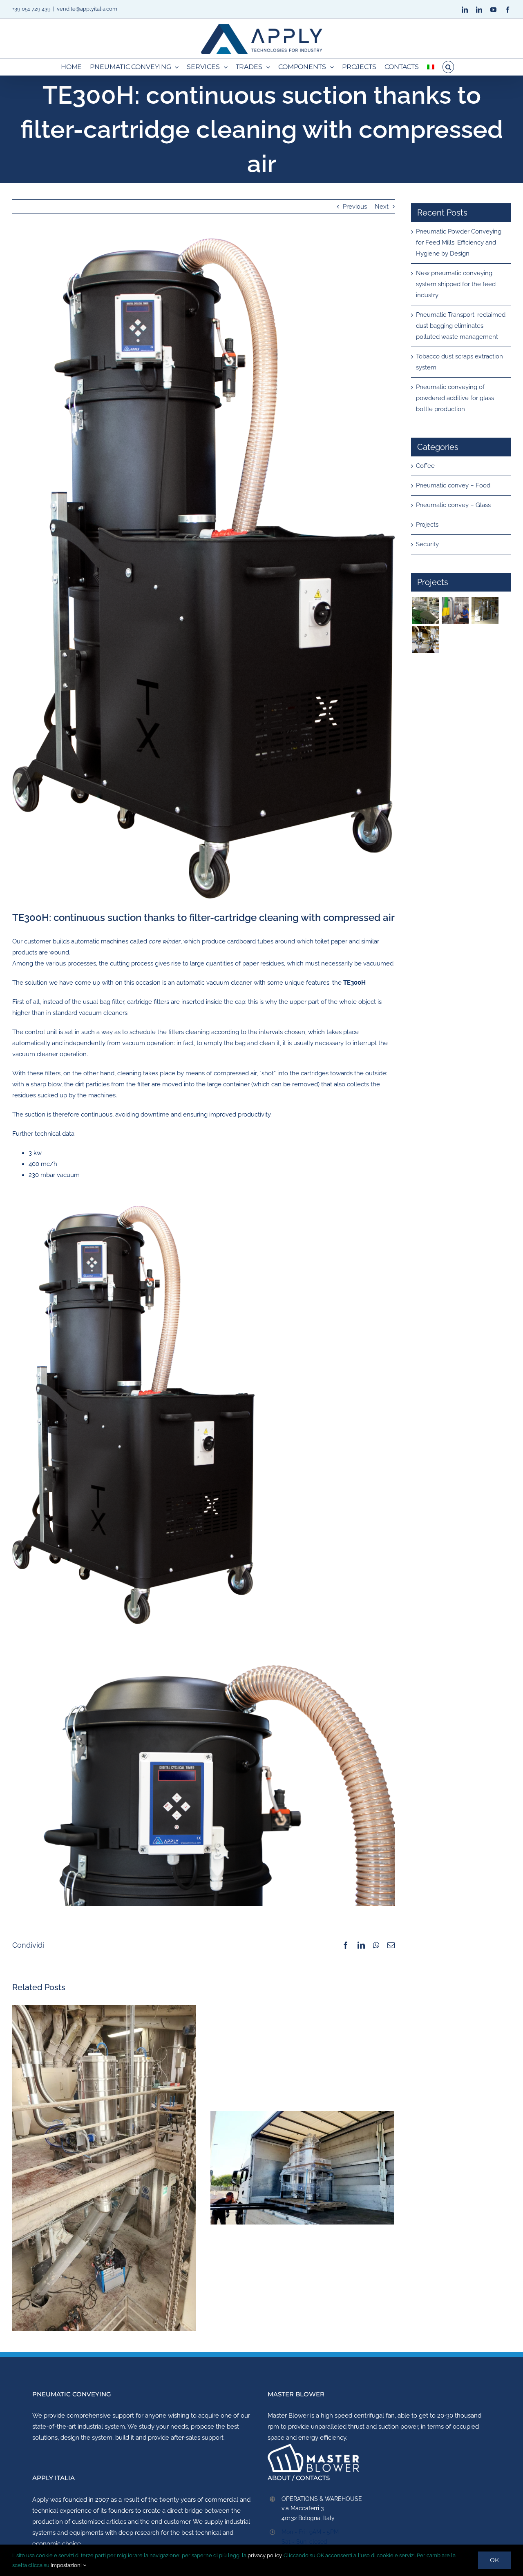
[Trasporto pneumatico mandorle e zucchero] (425, 640)
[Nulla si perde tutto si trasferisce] (455, 610)
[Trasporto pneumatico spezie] (485, 610)
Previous (355, 207)
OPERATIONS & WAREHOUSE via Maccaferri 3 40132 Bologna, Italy (322, 2509)
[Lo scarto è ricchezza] (425, 610)
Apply (40, 2500)
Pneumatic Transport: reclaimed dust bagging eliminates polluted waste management (461, 326)
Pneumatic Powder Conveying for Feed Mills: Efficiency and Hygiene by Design (459, 242)
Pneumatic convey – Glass (453, 505)
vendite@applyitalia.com (87, 9)
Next (382, 207)
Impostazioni (67, 2565)
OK (494, 2560)
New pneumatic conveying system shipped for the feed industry (456, 284)
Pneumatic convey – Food (453, 485)
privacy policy (265, 2555)
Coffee (425, 466)
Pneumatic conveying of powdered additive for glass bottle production (455, 398)
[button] (448, 67)
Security (427, 544)
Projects (427, 525)
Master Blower (288, 2416)
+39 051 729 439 (31, 9)
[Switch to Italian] (431, 67)
